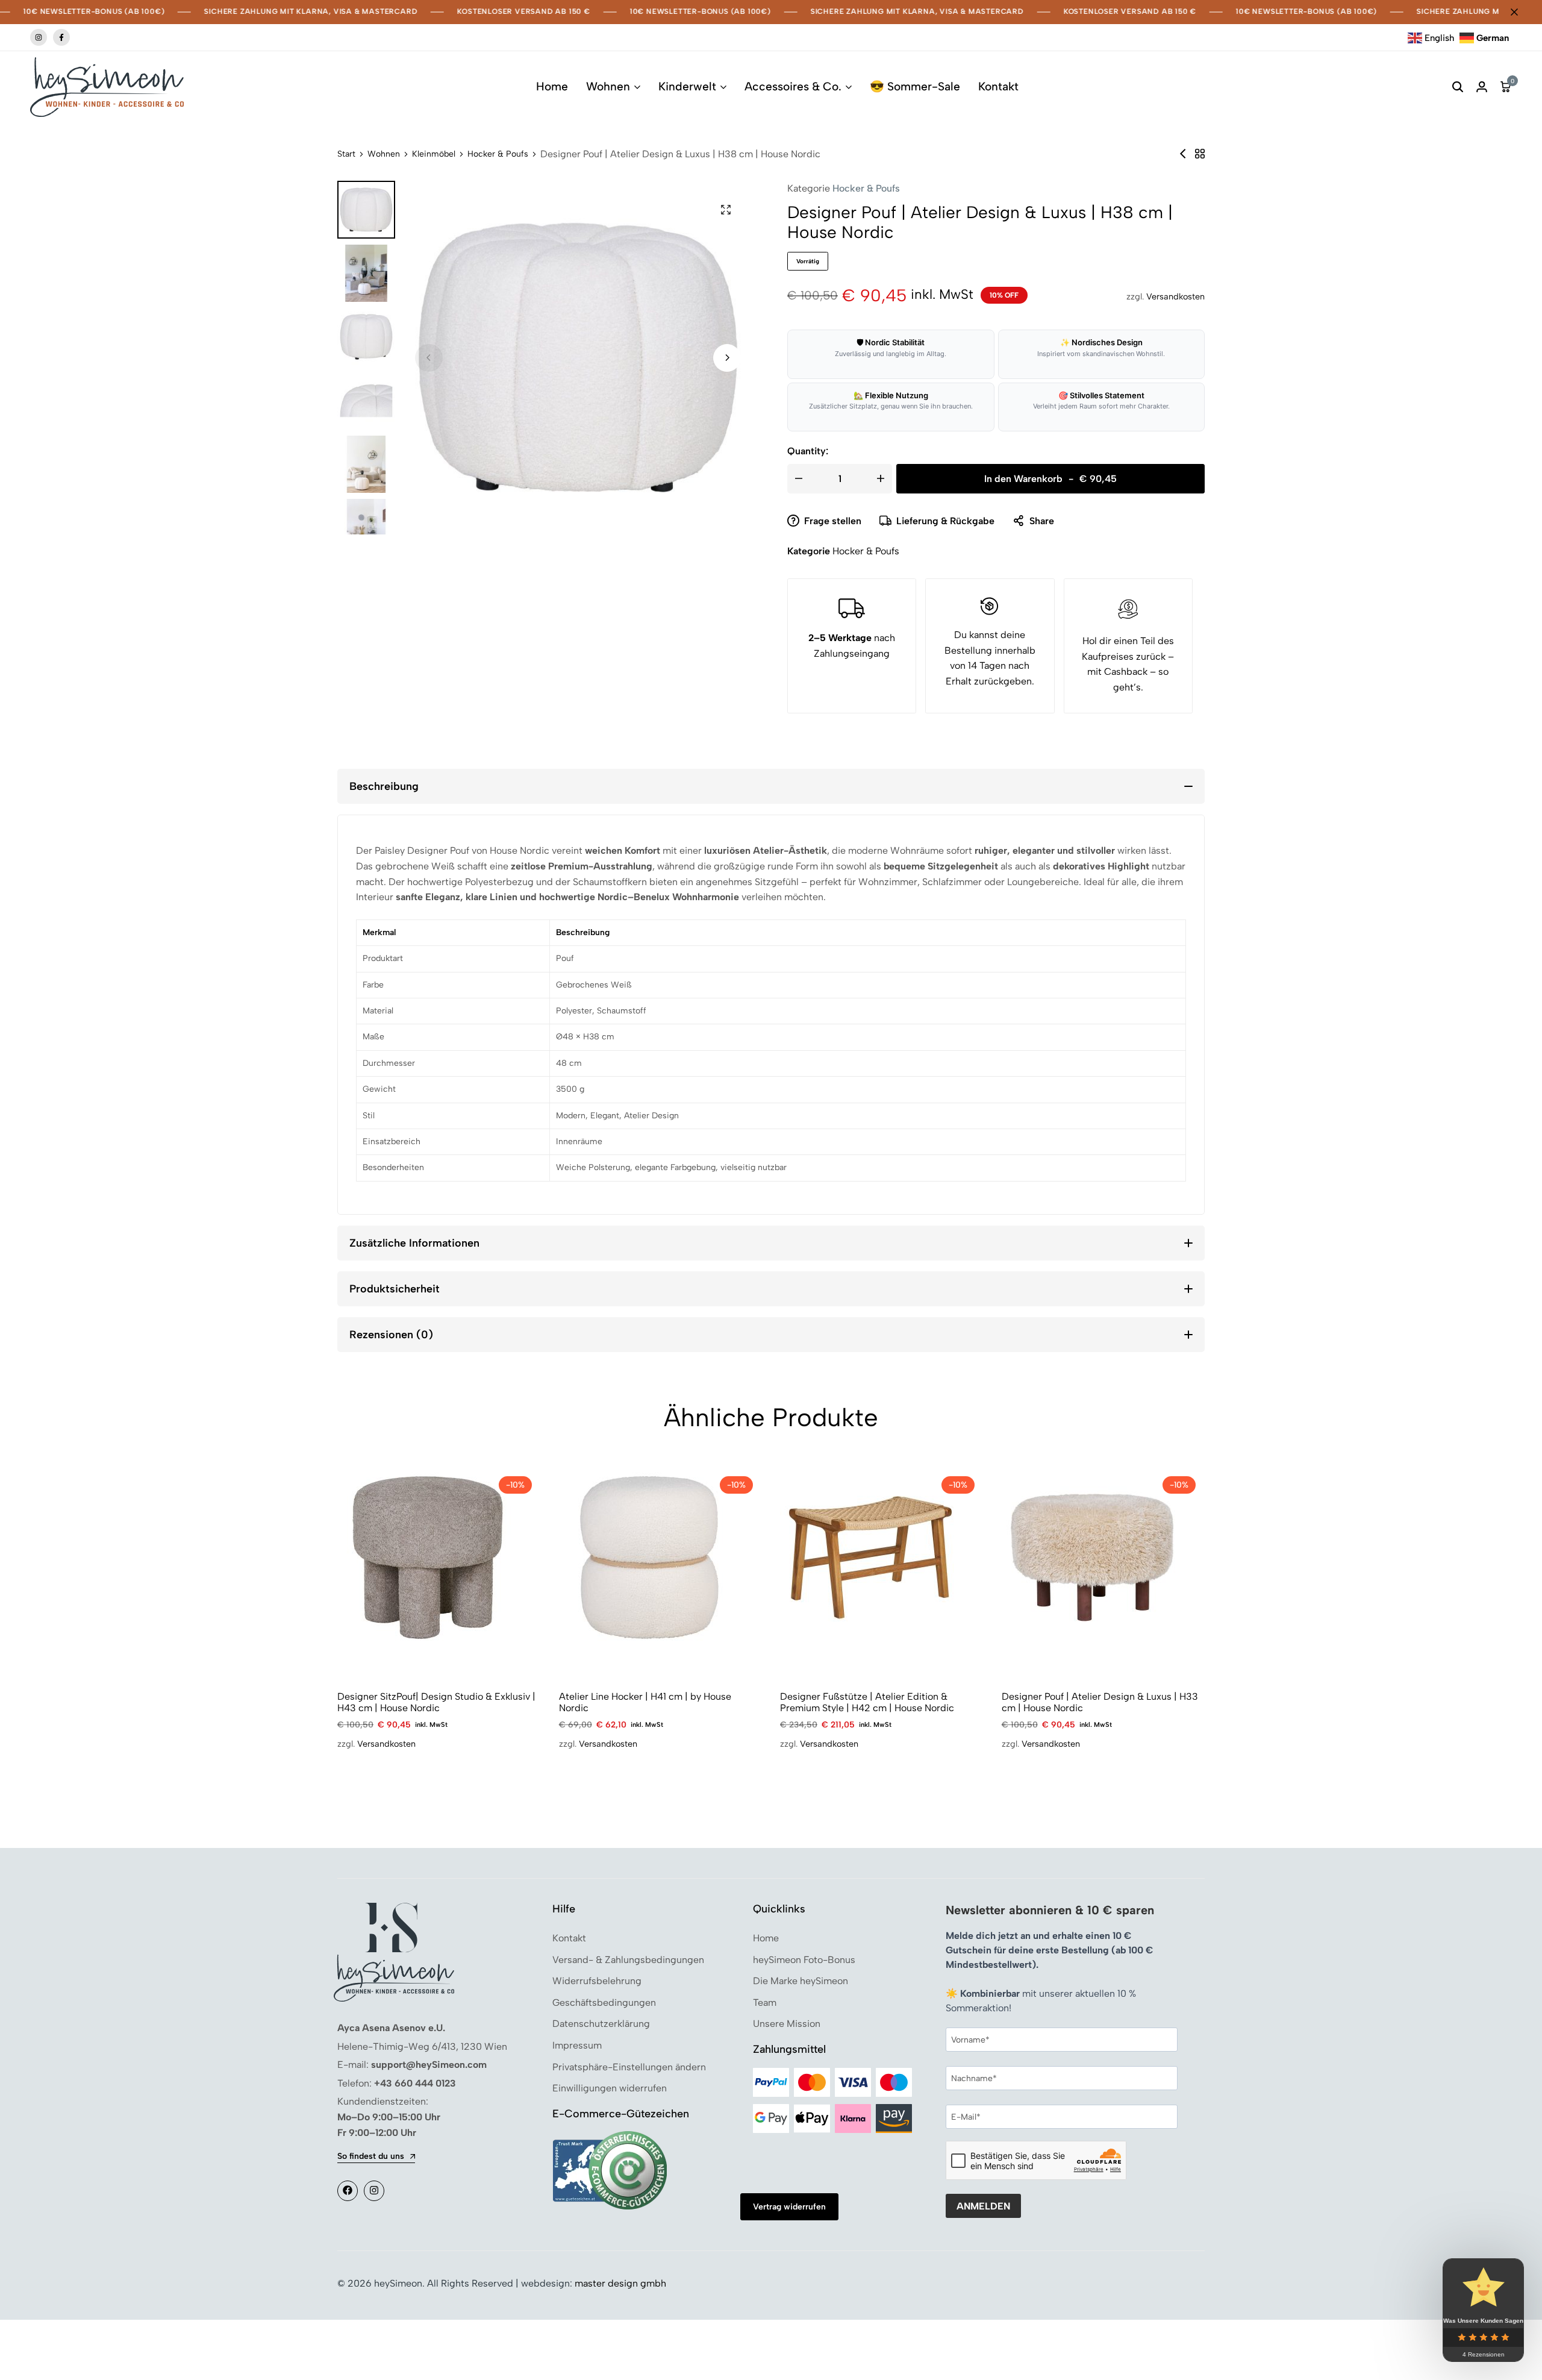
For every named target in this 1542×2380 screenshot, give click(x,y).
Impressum (577, 2045)
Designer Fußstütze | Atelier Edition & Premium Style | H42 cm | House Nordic (867, 1702)
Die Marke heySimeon (801, 1981)
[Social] (348, 2191)
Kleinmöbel (434, 154)
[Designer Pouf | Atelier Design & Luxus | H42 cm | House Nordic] (1183, 154)
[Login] (1482, 87)
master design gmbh (620, 2283)
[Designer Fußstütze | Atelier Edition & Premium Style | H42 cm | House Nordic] (870, 1557)
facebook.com (61, 37)
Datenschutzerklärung (601, 2024)
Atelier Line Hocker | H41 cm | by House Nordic (645, 1702)
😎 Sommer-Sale (915, 86)
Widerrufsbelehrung (597, 1981)
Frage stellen (833, 521)
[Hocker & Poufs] (1200, 154)
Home (552, 86)
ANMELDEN (983, 2206)
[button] (727, 358)
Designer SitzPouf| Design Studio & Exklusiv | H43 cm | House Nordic (436, 1702)
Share (1042, 521)
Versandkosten (1175, 296)
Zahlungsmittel (789, 2049)
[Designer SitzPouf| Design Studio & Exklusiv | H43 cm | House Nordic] (428, 1557)
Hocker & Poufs (498, 154)
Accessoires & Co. (793, 86)
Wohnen (608, 86)
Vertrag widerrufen (789, 2207)
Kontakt (998, 86)
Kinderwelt (687, 86)
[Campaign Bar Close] (1520, 12)
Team (765, 2003)
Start (346, 154)
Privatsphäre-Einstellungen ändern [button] (629, 2067)
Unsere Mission (787, 2024)
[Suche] (1458, 87)
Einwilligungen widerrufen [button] (610, 2088)
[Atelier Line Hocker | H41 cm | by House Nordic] (649, 1557)
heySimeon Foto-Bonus (804, 1960)
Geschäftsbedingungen (604, 2003)
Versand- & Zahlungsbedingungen (628, 1960)
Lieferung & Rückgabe (945, 521)
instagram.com (39, 37)
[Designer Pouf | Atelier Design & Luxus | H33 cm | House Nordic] (1092, 1557)
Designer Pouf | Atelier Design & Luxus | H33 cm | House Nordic (1100, 1702)
